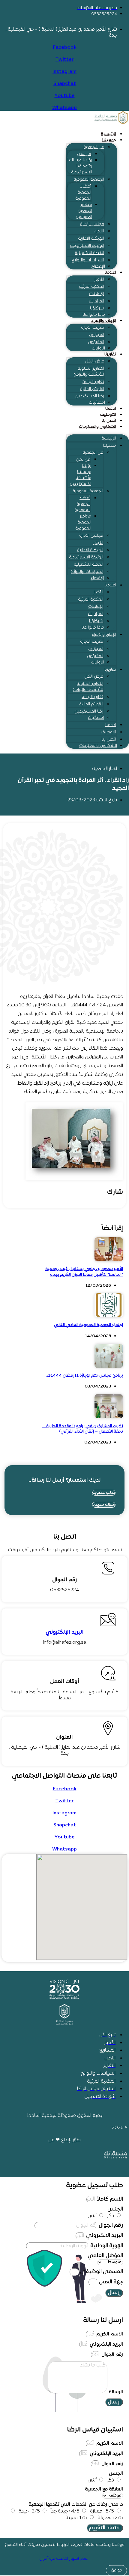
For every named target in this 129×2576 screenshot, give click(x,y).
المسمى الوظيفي (101, 2272)
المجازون (97, 335)
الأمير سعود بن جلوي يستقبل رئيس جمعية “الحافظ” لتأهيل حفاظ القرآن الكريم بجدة (84, 1272)
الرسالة (115, 2392)
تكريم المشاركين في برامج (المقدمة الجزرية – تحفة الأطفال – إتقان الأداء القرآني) (83, 1429)
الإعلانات (97, 294)
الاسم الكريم (109, 2334)
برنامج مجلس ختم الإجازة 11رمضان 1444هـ (85, 1376)
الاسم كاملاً (109, 2199)
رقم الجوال (110, 2225)
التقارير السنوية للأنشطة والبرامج (89, 372)
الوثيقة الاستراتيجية (87, 246)
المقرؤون (96, 342)
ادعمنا (111, 409)
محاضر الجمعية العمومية (84, 211)
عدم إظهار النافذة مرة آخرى (63, 2559)
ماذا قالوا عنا (94, 315)
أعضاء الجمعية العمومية (83, 193)
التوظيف (108, 415)
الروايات (98, 348)
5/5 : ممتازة (102, 2511)
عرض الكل (95, 361)
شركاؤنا (97, 308)
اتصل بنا (109, 421)
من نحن (84, 154)
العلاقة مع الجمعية (104, 2489)
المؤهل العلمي (105, 2256)
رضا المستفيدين (90, 396)
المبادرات (96, 301)
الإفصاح (98, 267)
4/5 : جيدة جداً (65, 2511)
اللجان (99, 231)
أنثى (92, 2216)
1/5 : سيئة (76, 2518)
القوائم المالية (92, 389)
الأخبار (99, 280)
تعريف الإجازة (93, 328)
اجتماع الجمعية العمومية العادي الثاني (88, 1325)
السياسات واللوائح (88, 260)
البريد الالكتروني (104, 2236)
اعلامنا (110, 273)
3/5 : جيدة (29, 2511)
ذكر (111, 2216)
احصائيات (97, 403)
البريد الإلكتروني (65, 1632)
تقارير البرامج (93, 382)
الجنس (115, 2209)
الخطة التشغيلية (90, 253)
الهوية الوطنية (106, 2246)
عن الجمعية (94, 147)
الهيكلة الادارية (91, 239)
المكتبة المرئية (92, 287)
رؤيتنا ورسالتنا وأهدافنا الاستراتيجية (80, 166)
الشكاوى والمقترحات (97, 427)
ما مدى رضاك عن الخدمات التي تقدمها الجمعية (76, 2505)
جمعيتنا (109, 140)
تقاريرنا (110, 354)
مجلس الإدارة (92, 224)
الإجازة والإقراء (104, 321)
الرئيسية (108, 134)
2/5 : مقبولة (110, 2518)
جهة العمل (110, 2282)
